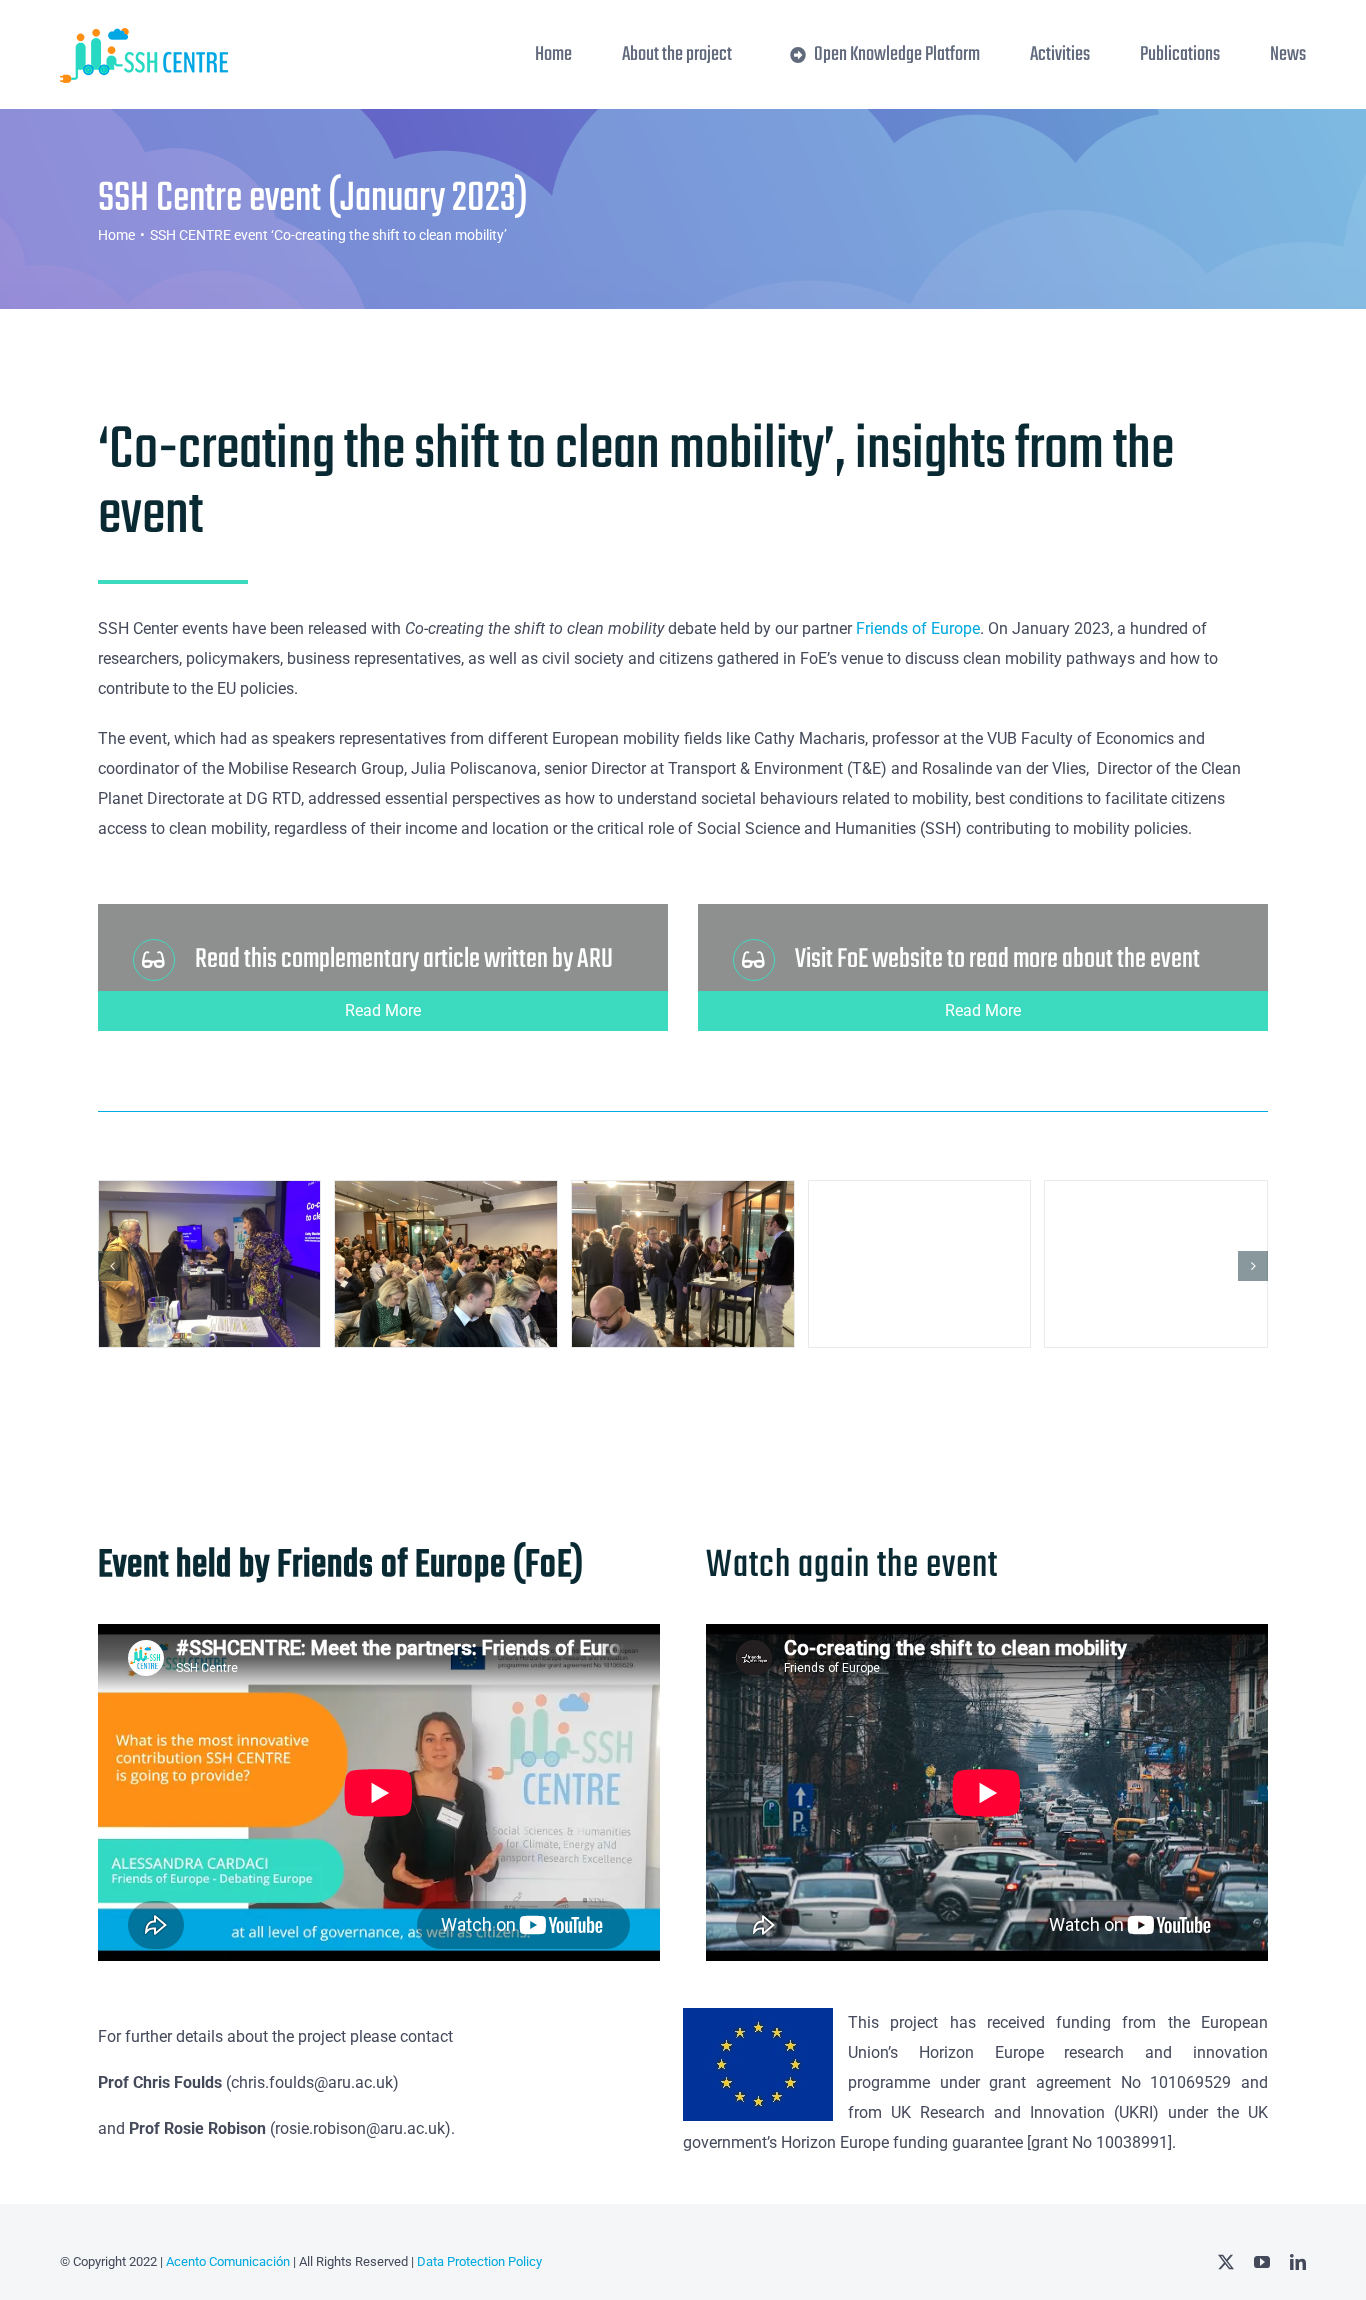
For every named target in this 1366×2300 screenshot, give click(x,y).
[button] (113, 1266)
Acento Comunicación (226, 2261)
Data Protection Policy (479, 2261)
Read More (383, 1010)
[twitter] (1226, 2262)
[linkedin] (1298, 2262)
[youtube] (1262, 2262)
